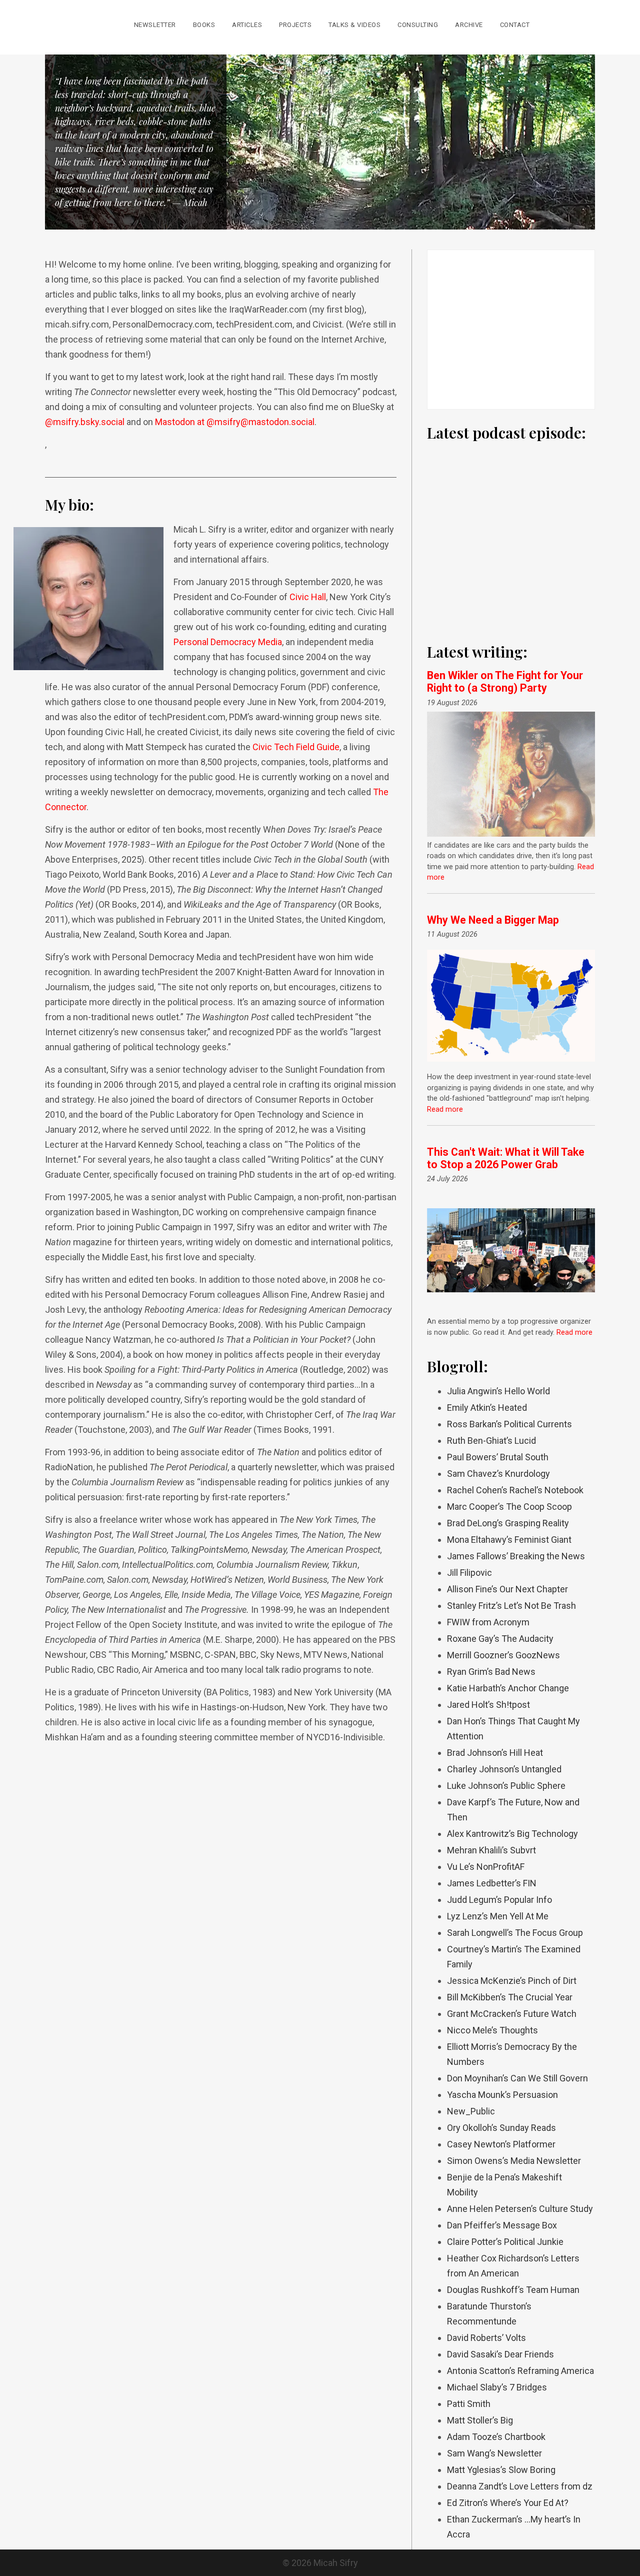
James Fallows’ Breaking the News (516, 1556)
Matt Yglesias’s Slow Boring (501, 2470)
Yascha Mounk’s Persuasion (502, 2095)
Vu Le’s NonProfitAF (486, 1867)
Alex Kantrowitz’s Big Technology (512, 1834)
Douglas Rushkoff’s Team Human (513, 2290)
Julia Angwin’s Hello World (498, 1391)
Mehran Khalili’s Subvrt (491, 1850)
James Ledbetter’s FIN (492, 1883)
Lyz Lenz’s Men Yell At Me (498, 1916)
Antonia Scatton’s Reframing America (520, 2371)
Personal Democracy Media (228, 642)
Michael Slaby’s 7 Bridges (497, 2387)
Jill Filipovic (469, 1573)
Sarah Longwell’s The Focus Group (515, 1933)
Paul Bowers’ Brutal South (498, 1457)
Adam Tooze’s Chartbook (496, 2437)
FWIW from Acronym (488, 1622)
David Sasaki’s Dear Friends (500, 2354)
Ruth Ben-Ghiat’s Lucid (491, 1441)
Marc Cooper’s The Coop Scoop (509, 1507)
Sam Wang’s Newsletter (494, 2453)
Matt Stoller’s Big (480, 2420)
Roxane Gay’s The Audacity (500, 1639)
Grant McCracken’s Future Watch (512, 2014)
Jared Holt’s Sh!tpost (488, 1705)
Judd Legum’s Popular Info (499, 1900)
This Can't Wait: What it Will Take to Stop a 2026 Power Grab (506, 1158)
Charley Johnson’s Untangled (504, 1769)
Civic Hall (308, 597)
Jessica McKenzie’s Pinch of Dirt (512, 1981)
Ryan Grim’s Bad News (491, 1672)
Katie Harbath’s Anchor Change (508, 1688)
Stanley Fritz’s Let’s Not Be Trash (511, 1606)
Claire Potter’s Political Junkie (505, 2242)
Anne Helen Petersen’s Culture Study (520, 2209)
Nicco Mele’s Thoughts (492, 2030)
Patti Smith (469, 2404)
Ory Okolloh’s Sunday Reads (501, 2128)
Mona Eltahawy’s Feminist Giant (509, 1540)
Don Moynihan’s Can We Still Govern (517, 2078)
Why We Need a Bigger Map (493, 920)
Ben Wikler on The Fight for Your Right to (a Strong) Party (505, 682)
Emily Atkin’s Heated (487, 1408)
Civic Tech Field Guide (296, 747)
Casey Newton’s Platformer (501, 2144)
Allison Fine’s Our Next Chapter (507, 1589)
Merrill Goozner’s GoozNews (503, 1655)
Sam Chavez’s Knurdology (498, 1474)
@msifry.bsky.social (85, 422)
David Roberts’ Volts (486, 2338)
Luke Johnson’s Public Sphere (506, 1786)
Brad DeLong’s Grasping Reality (508, 1523)
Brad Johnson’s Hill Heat (495, 1753)
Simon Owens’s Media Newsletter (514, 2161)
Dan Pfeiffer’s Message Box (502, 2225)
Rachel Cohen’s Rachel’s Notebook (515, 1490)
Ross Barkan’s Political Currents (509, 1424)
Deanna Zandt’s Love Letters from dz (520, 2486)
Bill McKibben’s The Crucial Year (510, 1997)
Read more (445, 1109)
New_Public (471, 2111)
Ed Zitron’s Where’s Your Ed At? (508, 2503)
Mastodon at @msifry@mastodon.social (235, 422)
